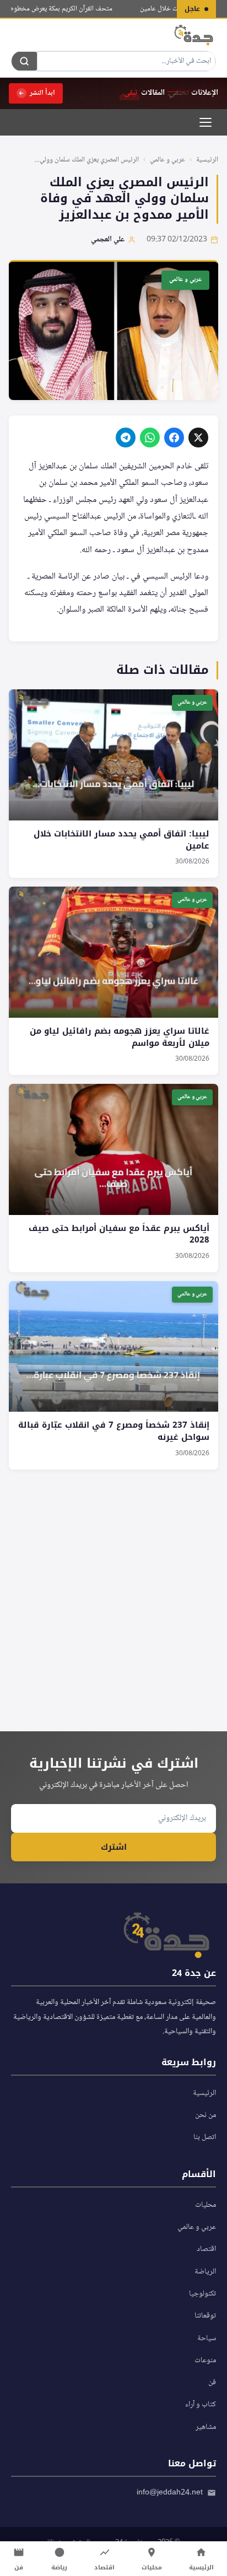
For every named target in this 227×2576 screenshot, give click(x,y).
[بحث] (24, 61)
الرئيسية (207, 160)
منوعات (205, 2361)
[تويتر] (198, 438)
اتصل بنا (205, 2137)
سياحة (207, 2339)
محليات (206, 2205)
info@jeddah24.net (170, 2493)
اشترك (114, 1847)
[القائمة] (206, 122)
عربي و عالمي (167, 160)
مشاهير (206, 2427)
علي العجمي (108, 240)
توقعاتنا (205, 2316)
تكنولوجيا (202, 2294)
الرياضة (205, 2272)
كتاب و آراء (201, 2405)
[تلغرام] (126, 438)
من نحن (206, 2115)
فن (212, 2383)
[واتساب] (150, 438)
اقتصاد (206, 2249)
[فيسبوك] (174, 438)
